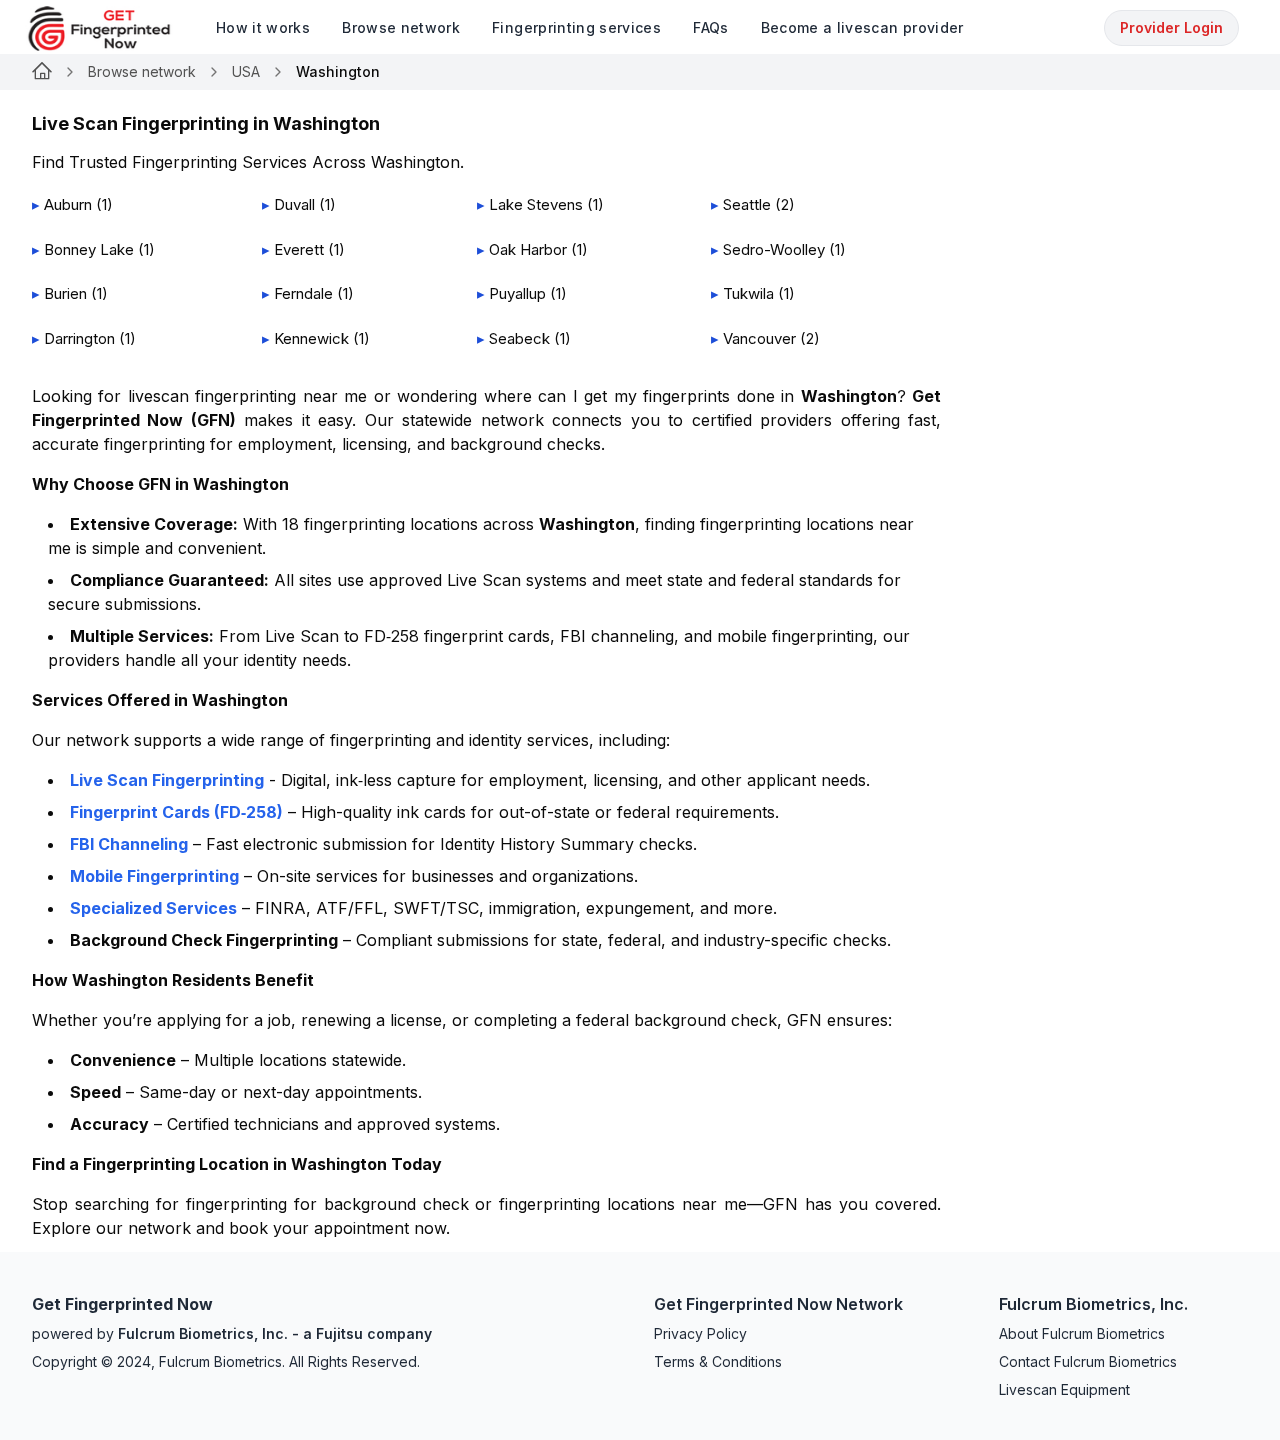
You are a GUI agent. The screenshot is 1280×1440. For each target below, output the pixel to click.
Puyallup (517, 293)
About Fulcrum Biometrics (1082, 1333)
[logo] (114, 28)
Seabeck (519, 338)
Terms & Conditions (718, 1361)
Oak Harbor (528, 249)
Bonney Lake (89, 249)
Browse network (142, 71)
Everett (299, 249)
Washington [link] (338, 71)
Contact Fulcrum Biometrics (1088, 1361)
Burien (65, 293)
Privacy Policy (700, 1333)
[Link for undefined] (42, 72)
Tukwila (748, 293)
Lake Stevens (536, 204)
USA (246, 71)
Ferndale (303, 293)
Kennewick (311, 338)
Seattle (747, 204)
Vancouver (759, 338)
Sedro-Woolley (774, 249)
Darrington (79, 338)
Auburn (68, 204)
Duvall (294, 204)
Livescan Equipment (1064, 1389)
